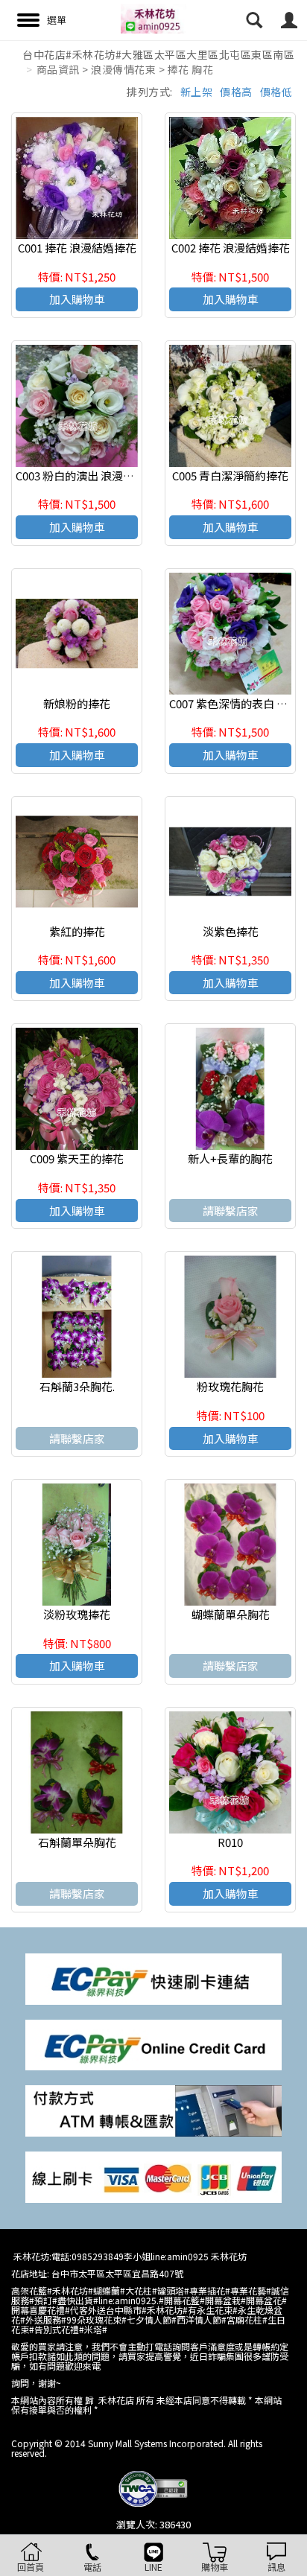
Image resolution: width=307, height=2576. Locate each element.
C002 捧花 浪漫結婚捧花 (231, 248)
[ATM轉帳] (153, 2109)
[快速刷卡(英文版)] (153, 2043)
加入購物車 (77, 299)
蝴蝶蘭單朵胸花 (231, 1614)
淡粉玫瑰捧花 (77, 1614)
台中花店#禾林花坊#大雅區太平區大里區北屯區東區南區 (158, 54)
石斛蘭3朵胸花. (77, 1386)
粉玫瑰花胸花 (230, 1386)
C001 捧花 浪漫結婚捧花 (77, 248)
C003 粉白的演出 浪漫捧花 (80, 476)
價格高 (236, 92)
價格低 (276, 92)
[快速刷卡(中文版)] (153, 1978)
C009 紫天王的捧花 (77, 1158)
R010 (230, 1842)
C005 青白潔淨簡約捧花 (230, 476)
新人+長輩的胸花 (230, 1158)
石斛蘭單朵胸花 (77, 1842)
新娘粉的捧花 (77, 703)
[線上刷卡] (153, 2176)
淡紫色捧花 (231, 931)
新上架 (197, 92)
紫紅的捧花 (77, 931)
